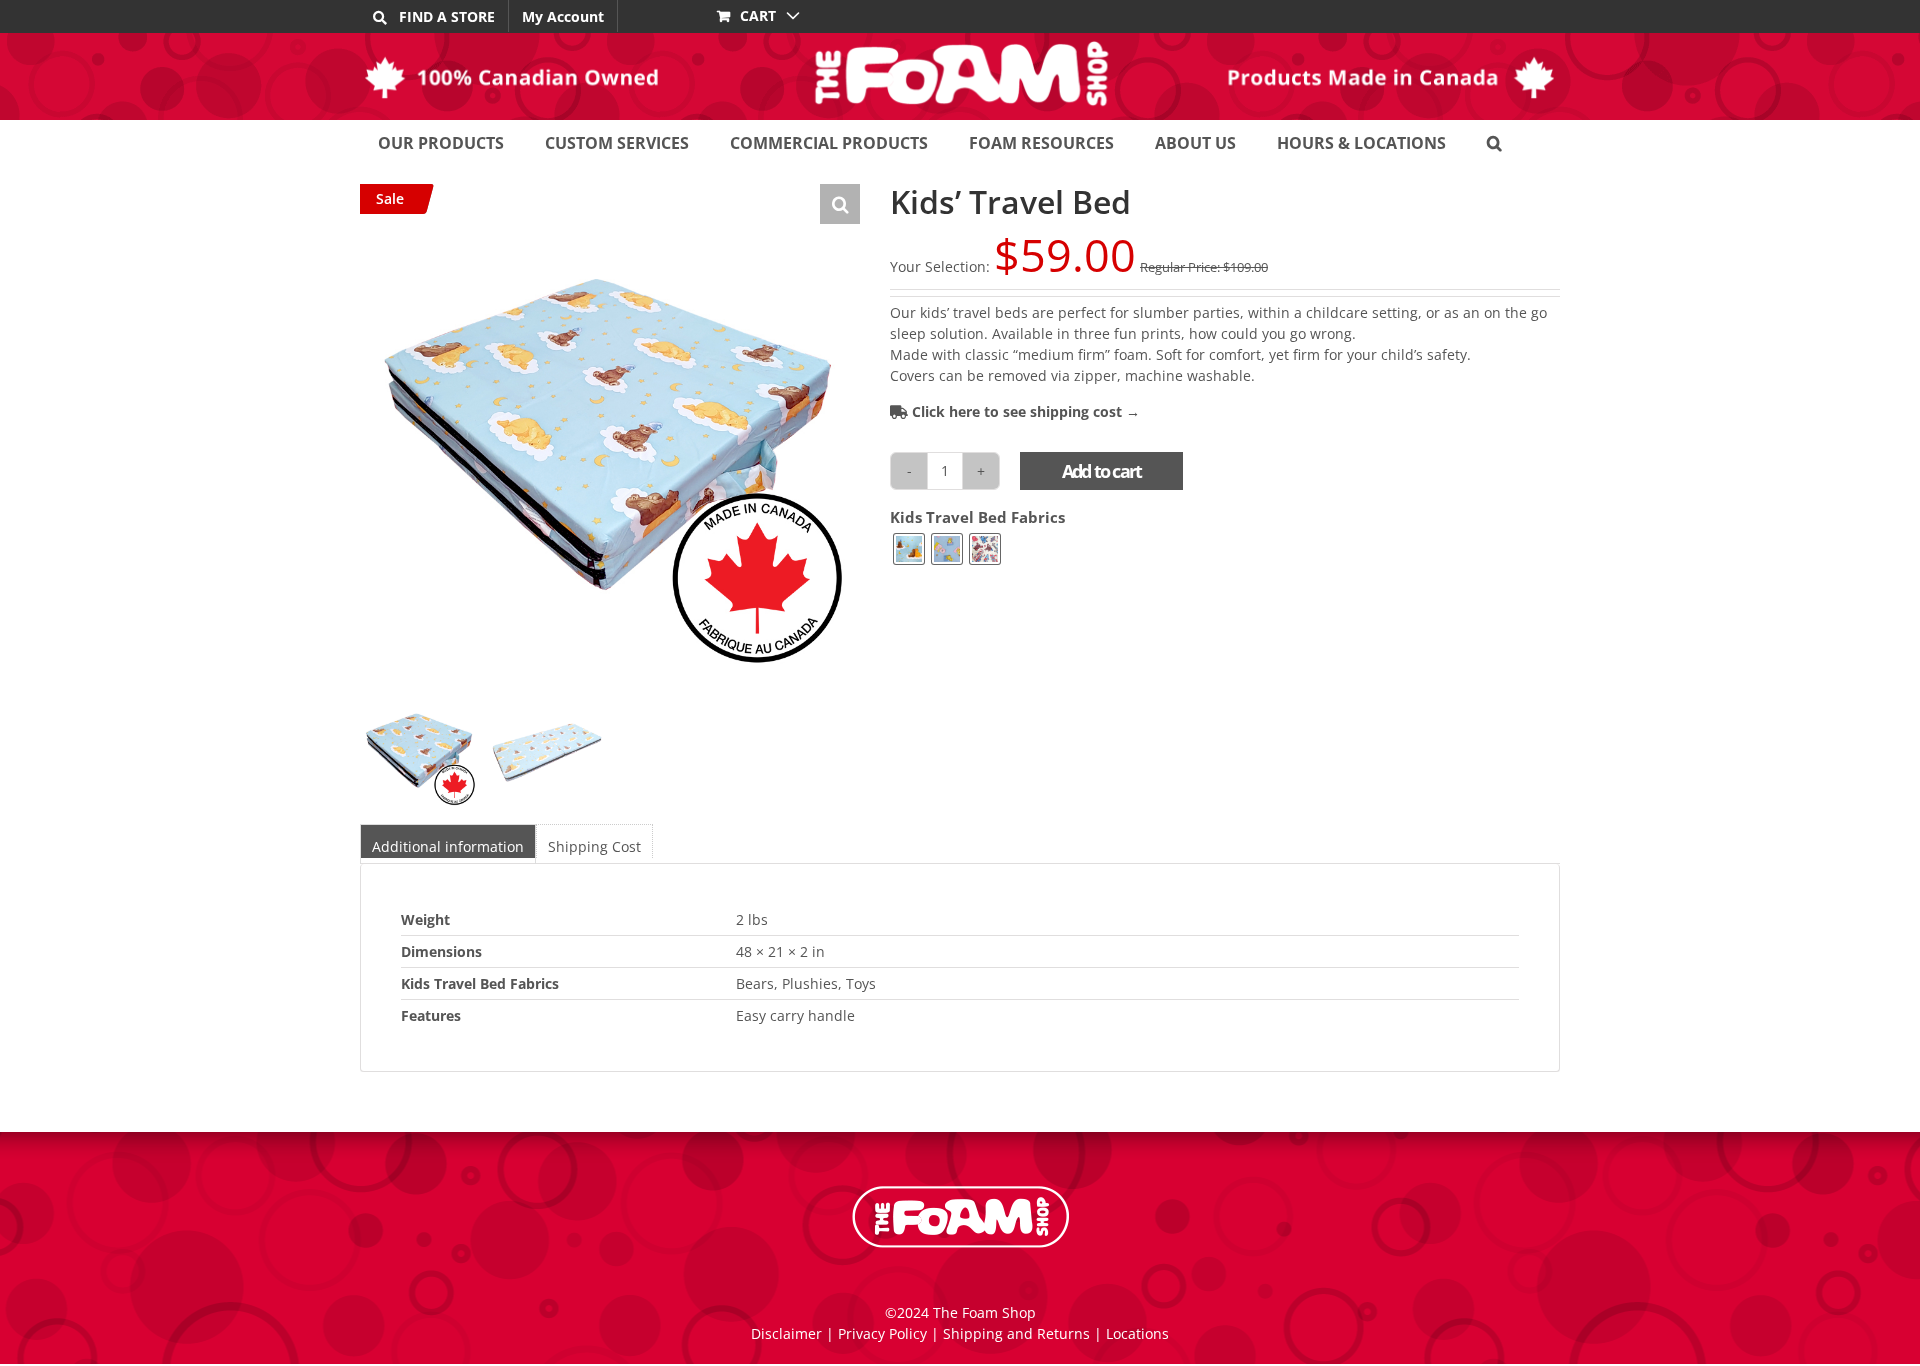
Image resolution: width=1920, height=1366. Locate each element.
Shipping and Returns (1016, 1333)
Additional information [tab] (448, 846)
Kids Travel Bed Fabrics (977, 517)
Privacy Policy (882, 1333)
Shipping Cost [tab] (594, 846)
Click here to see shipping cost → (1024, 411)
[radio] (909, 549)
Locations (1137, 1333)
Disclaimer (786, 1333)
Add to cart (1101, 471)
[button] (1494, 142)
